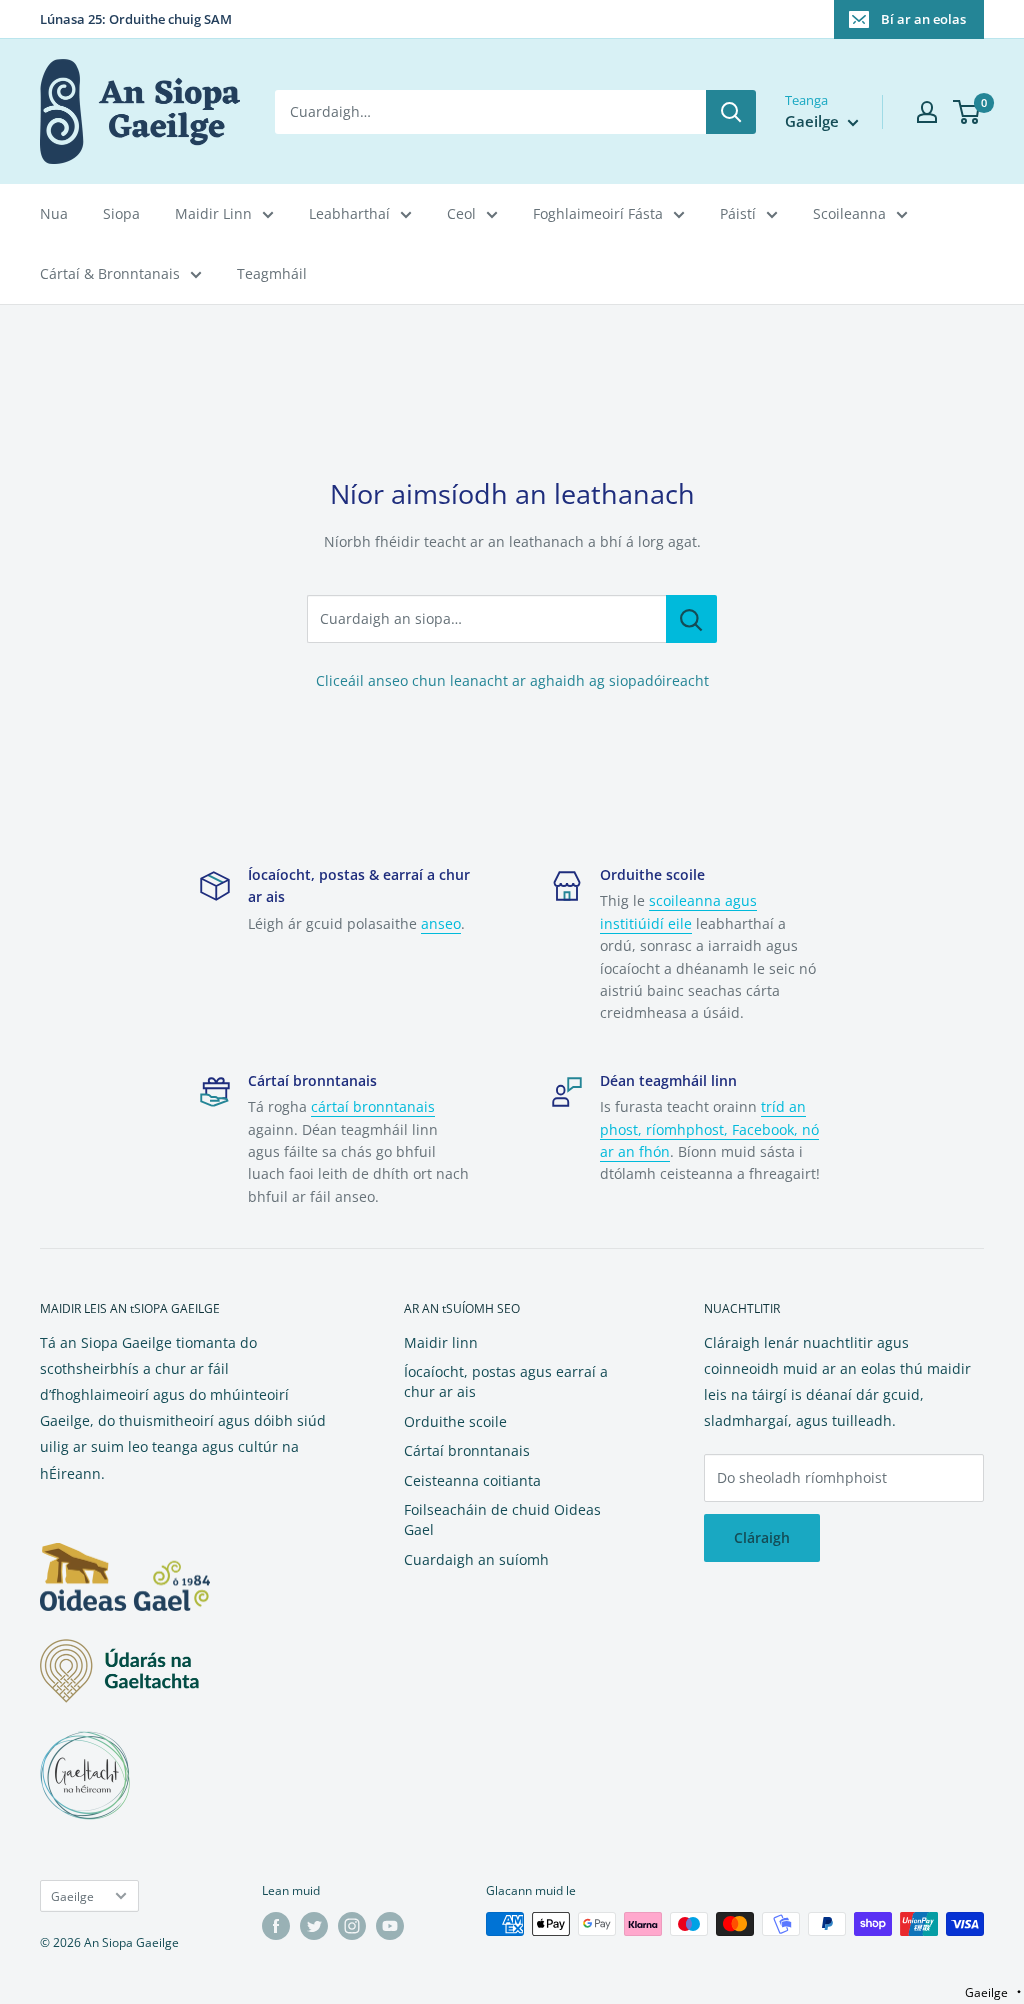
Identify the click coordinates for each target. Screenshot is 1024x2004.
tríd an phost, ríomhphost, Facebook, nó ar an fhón (709, 1129)
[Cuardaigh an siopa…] (691, 619)
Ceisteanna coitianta (472, 1480)
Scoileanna (849, 213)
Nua (54, 213)
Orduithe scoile (455, 1421)
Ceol (461, 213)
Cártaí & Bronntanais (110, 273)
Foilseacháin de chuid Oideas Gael (502, 1519)
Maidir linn (441, 1342)
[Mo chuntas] (927, 112)
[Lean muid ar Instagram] (352, 1926)
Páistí (738, 213)
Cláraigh (762, 1537)
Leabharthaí (349, 213)
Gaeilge (72, 1896)
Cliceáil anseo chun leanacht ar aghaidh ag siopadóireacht (512, 680)
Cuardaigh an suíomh (476, 1559)
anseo (441, 923)
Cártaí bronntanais (467, 1450)
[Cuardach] (731, 112)
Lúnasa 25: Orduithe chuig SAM (136, 19)
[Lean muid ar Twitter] (314, 1926)
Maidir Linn (213, 213)
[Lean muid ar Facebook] (276, 1926)
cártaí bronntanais (373, 1106)
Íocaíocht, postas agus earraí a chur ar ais (506, 1381)
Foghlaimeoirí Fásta (598, 213)
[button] (993, 1992)
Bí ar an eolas (923, 19)
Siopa (121, 213)
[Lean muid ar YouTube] (390, 1926)
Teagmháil (272, 273)
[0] (967, 112)
